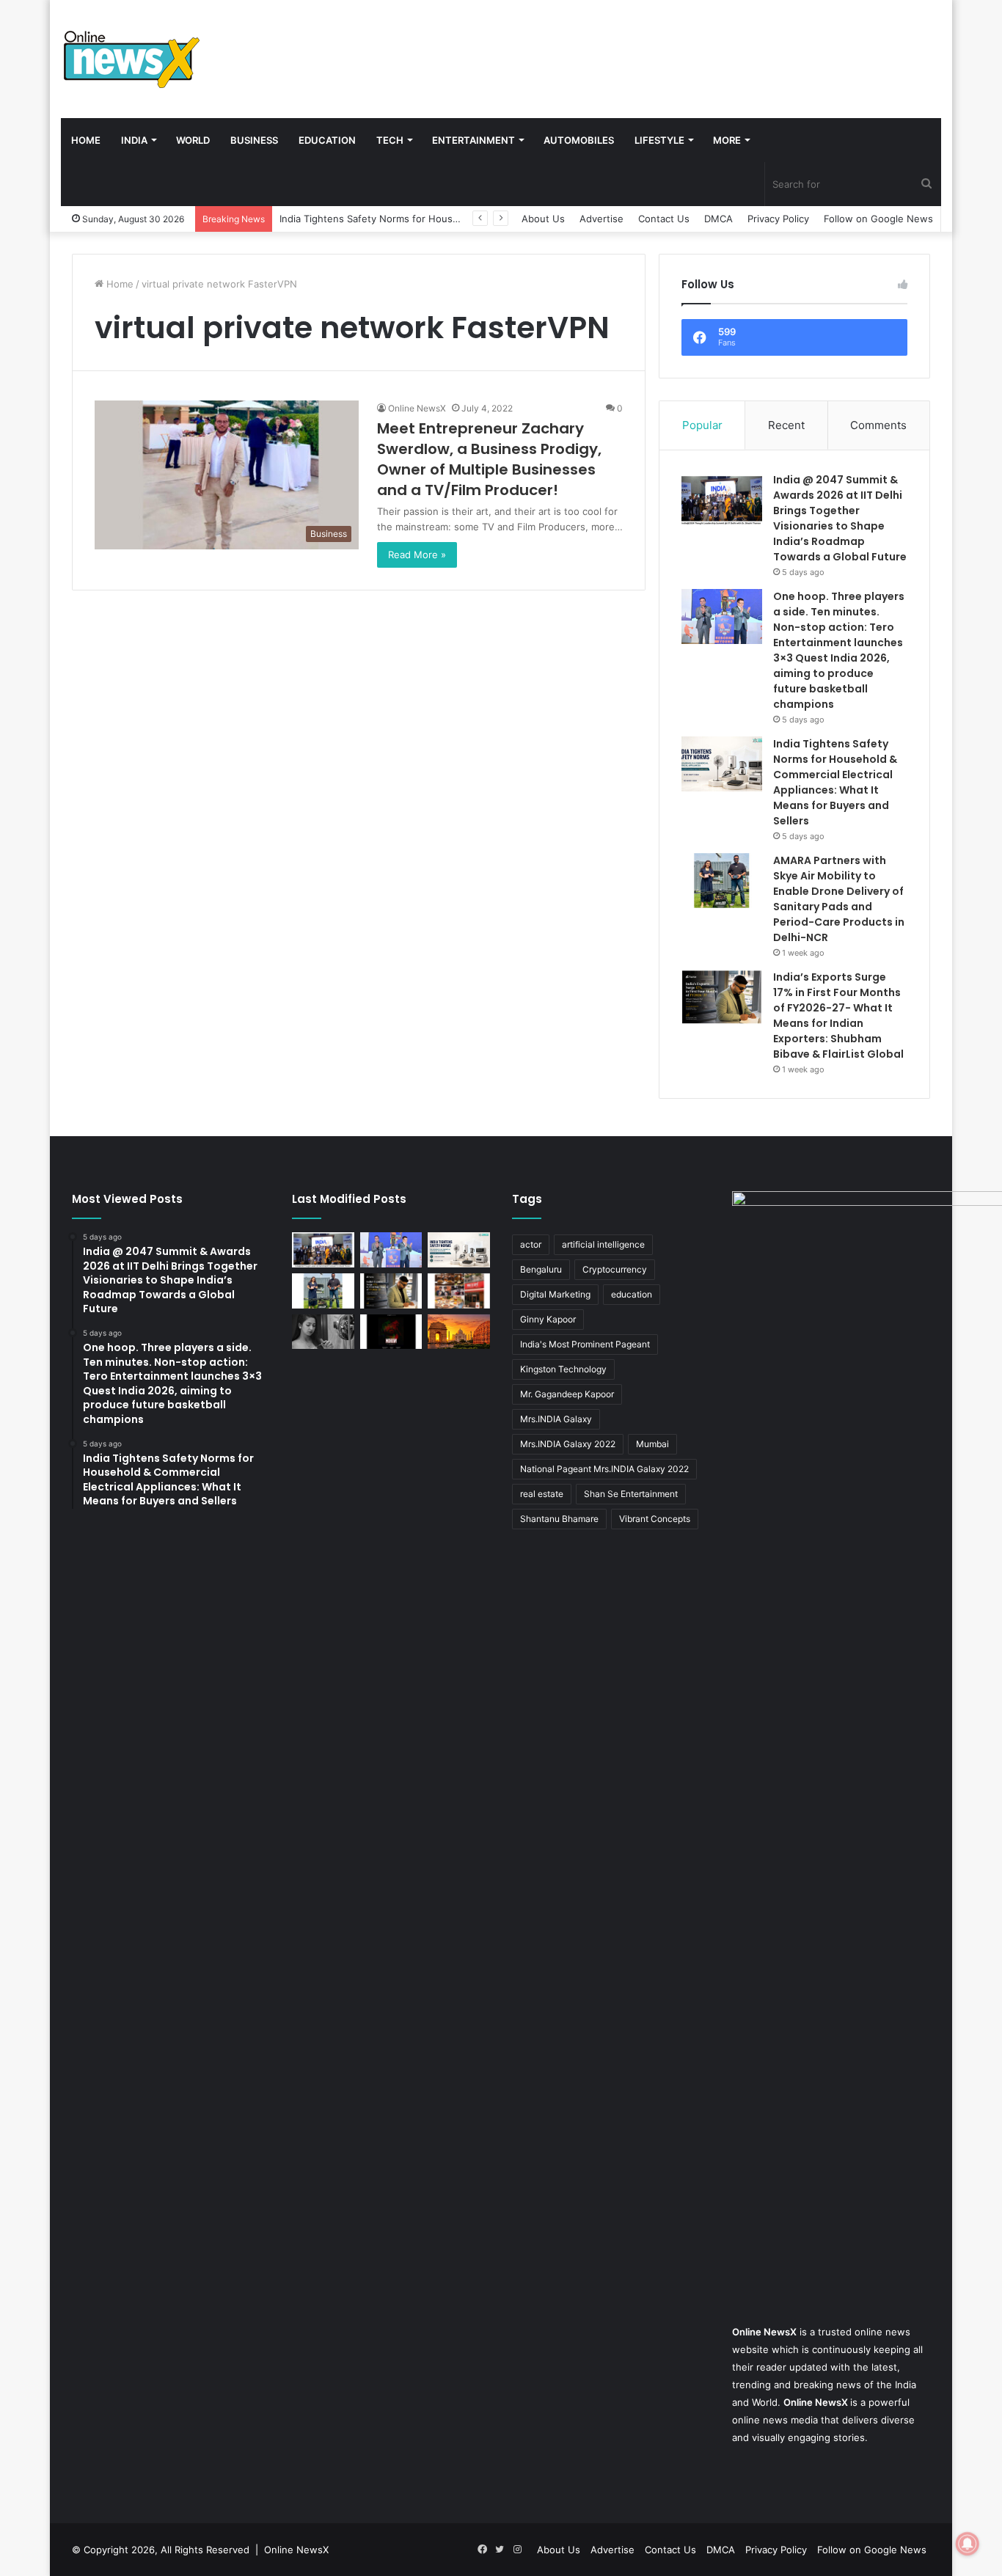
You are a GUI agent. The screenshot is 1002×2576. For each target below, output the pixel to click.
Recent (786, 425)
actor (531, 1244)
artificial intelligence (603, 1244)
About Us (543, 219)
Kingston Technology (563, 1369)
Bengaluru (541, 1269)
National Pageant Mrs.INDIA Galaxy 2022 (604, 1469)
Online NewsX (417, 408)
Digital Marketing (555, 1294)
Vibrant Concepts (655, 1519)
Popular (702, 425)
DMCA (718, 219)
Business (254, 140)
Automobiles (579, 140)
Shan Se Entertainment (631, 1494)
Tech (390, 140)
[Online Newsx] (131, 59)
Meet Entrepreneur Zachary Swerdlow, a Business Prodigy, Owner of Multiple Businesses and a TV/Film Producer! (489, 459)
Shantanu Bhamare (559, 1519)
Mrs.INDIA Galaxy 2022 (568, 1444)
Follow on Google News (878, 219)
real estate (542, 1494)
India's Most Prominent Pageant (585, 1344)
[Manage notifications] (968, 2544)
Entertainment (473, 140)
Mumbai (652, 1444)
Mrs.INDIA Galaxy (556, 1419)
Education (327, 140)
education (632, 1294)
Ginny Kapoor (548, 1319)
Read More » (417, 555)
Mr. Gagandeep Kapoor (567, 1394)
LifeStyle (659, 140)
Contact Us (664, 219)
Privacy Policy (778, 219)
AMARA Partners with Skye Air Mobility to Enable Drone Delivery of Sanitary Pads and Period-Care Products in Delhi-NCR (839, 899)
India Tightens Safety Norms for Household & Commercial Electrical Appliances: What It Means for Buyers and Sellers (835, 782)
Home (86, 140)
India (134, 140)
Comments (878, 425)
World (193, 140)
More (727, 140)
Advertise (601, 219)
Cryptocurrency (615, 1269)
